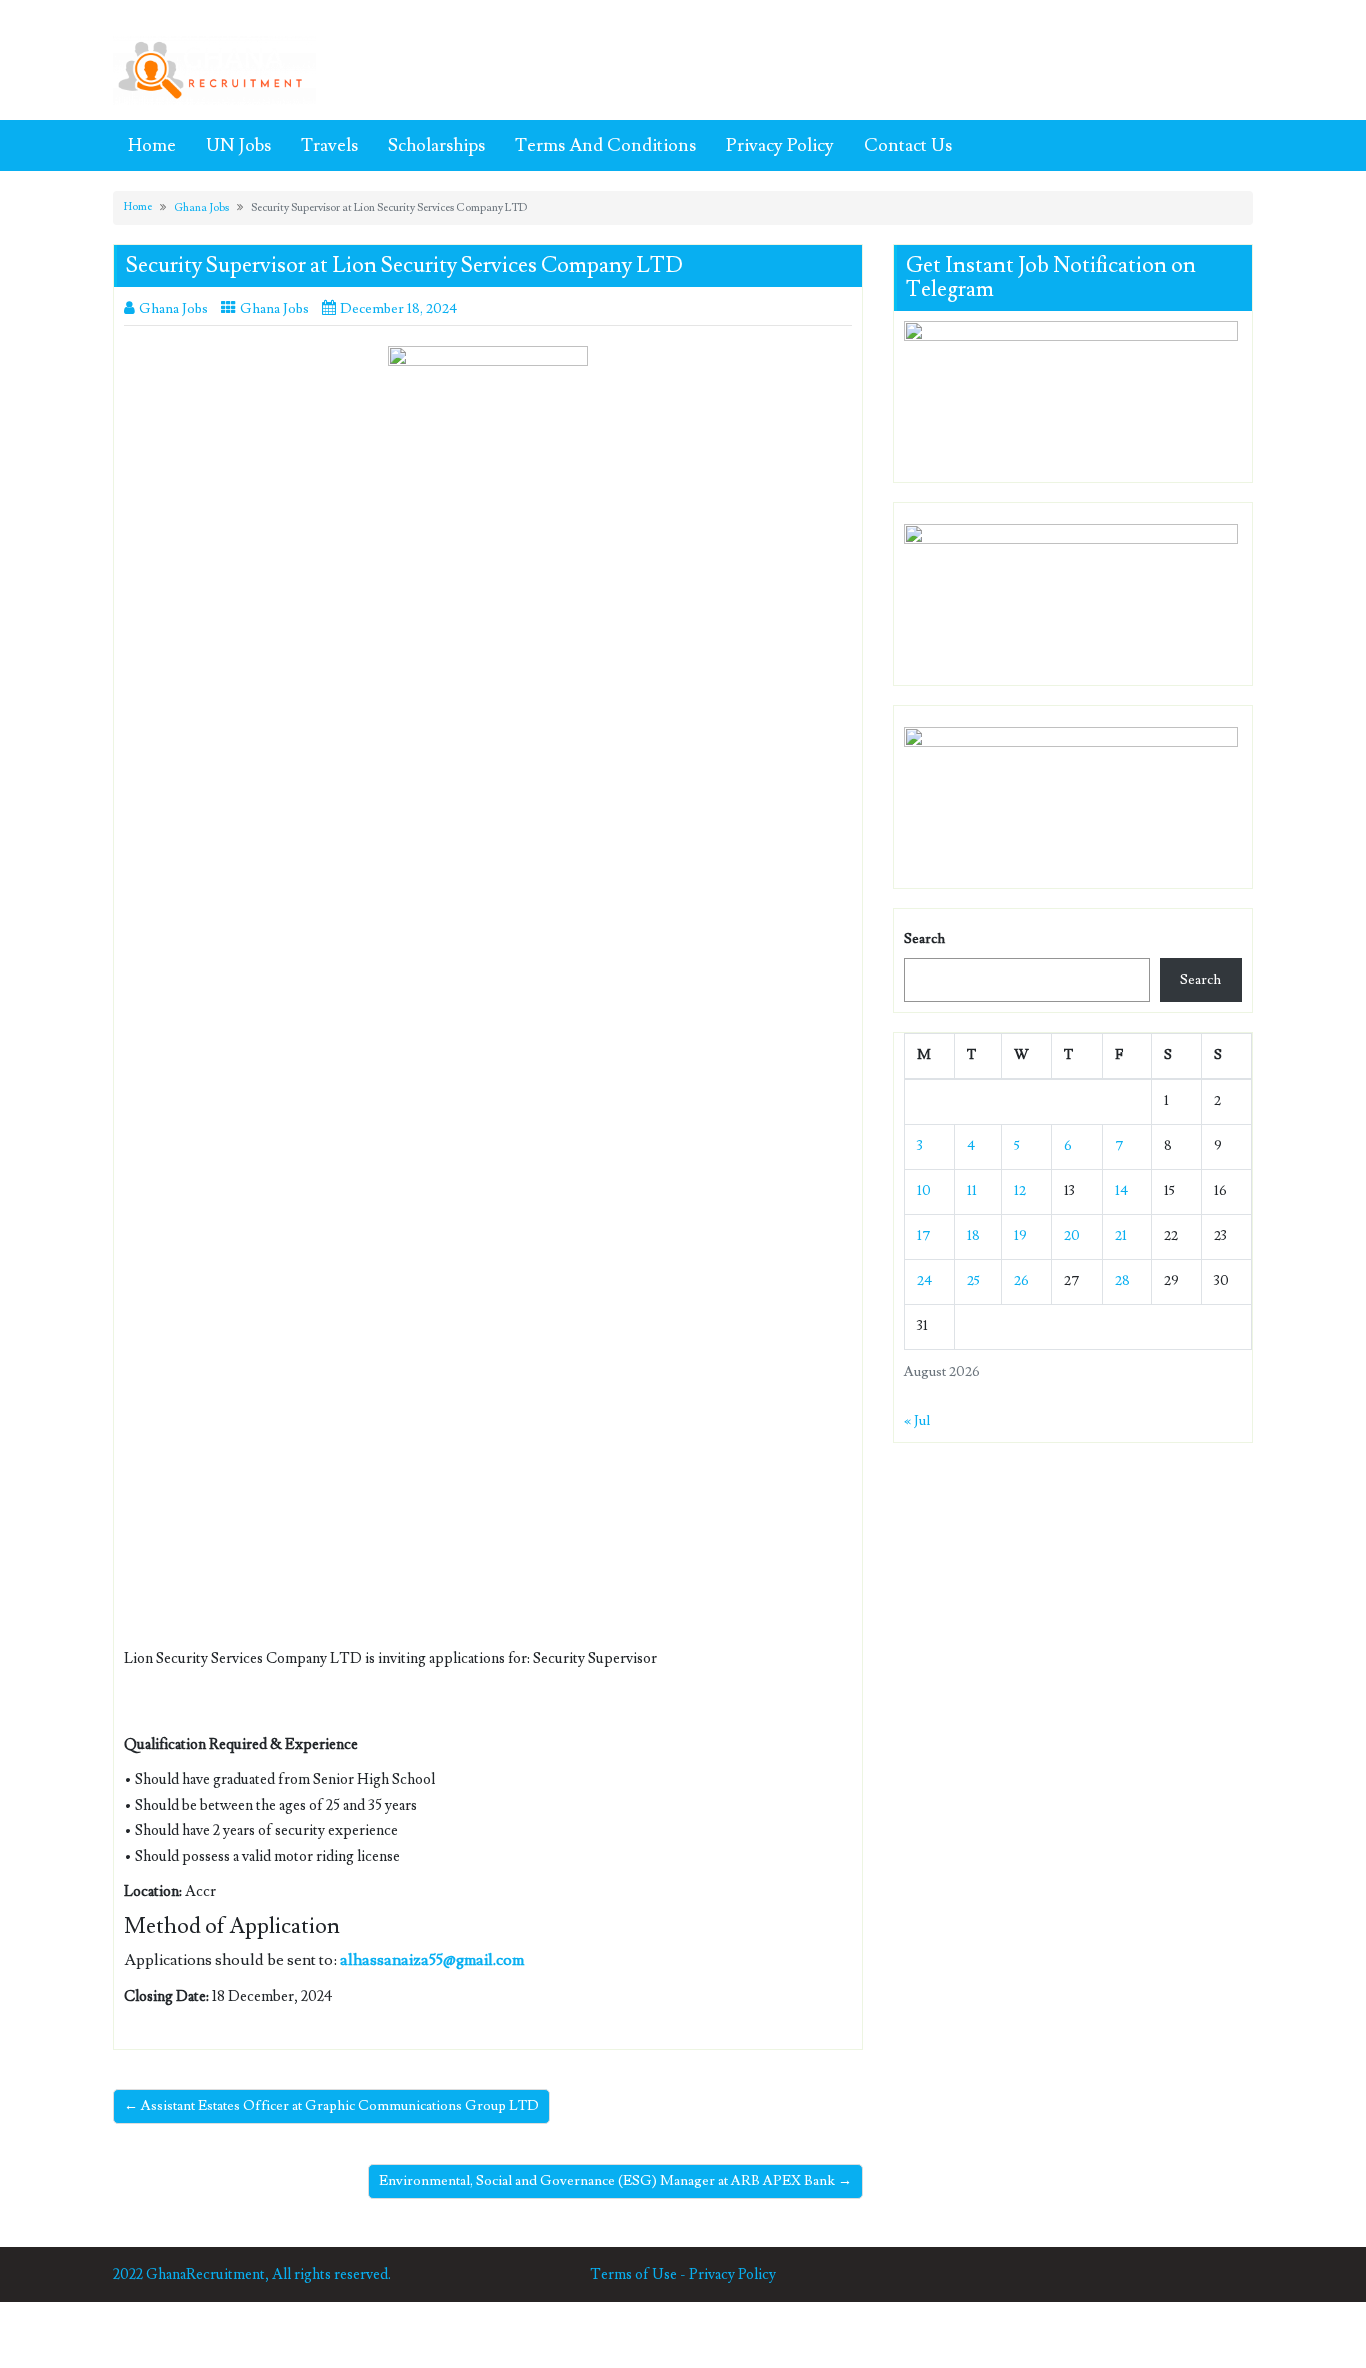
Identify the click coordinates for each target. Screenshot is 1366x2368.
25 (973, 1281)
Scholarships (436, 145)
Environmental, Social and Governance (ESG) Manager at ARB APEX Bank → (615, 2181)
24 (924, 1281)
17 (924, 1236)
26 (1021, 1281)
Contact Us (908, 145)
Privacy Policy (780, 145)
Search (924, 939)
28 (1122, 1281)
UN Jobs (238, 145)
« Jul (917, 1421)
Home (152, 145)
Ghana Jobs (201, 207)
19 (1020, 1236)
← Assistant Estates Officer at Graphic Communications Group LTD (331, 2106)
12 (1020, 1191)
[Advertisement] (488, 715)
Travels (329, 145)
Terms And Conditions (605, 145)
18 (973, 1236)
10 (924, 1191)
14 (1121, 1191)
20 (1072, 1236)
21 (1121, 1236)
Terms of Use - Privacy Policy (683, 2274)
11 (972, 1191)
